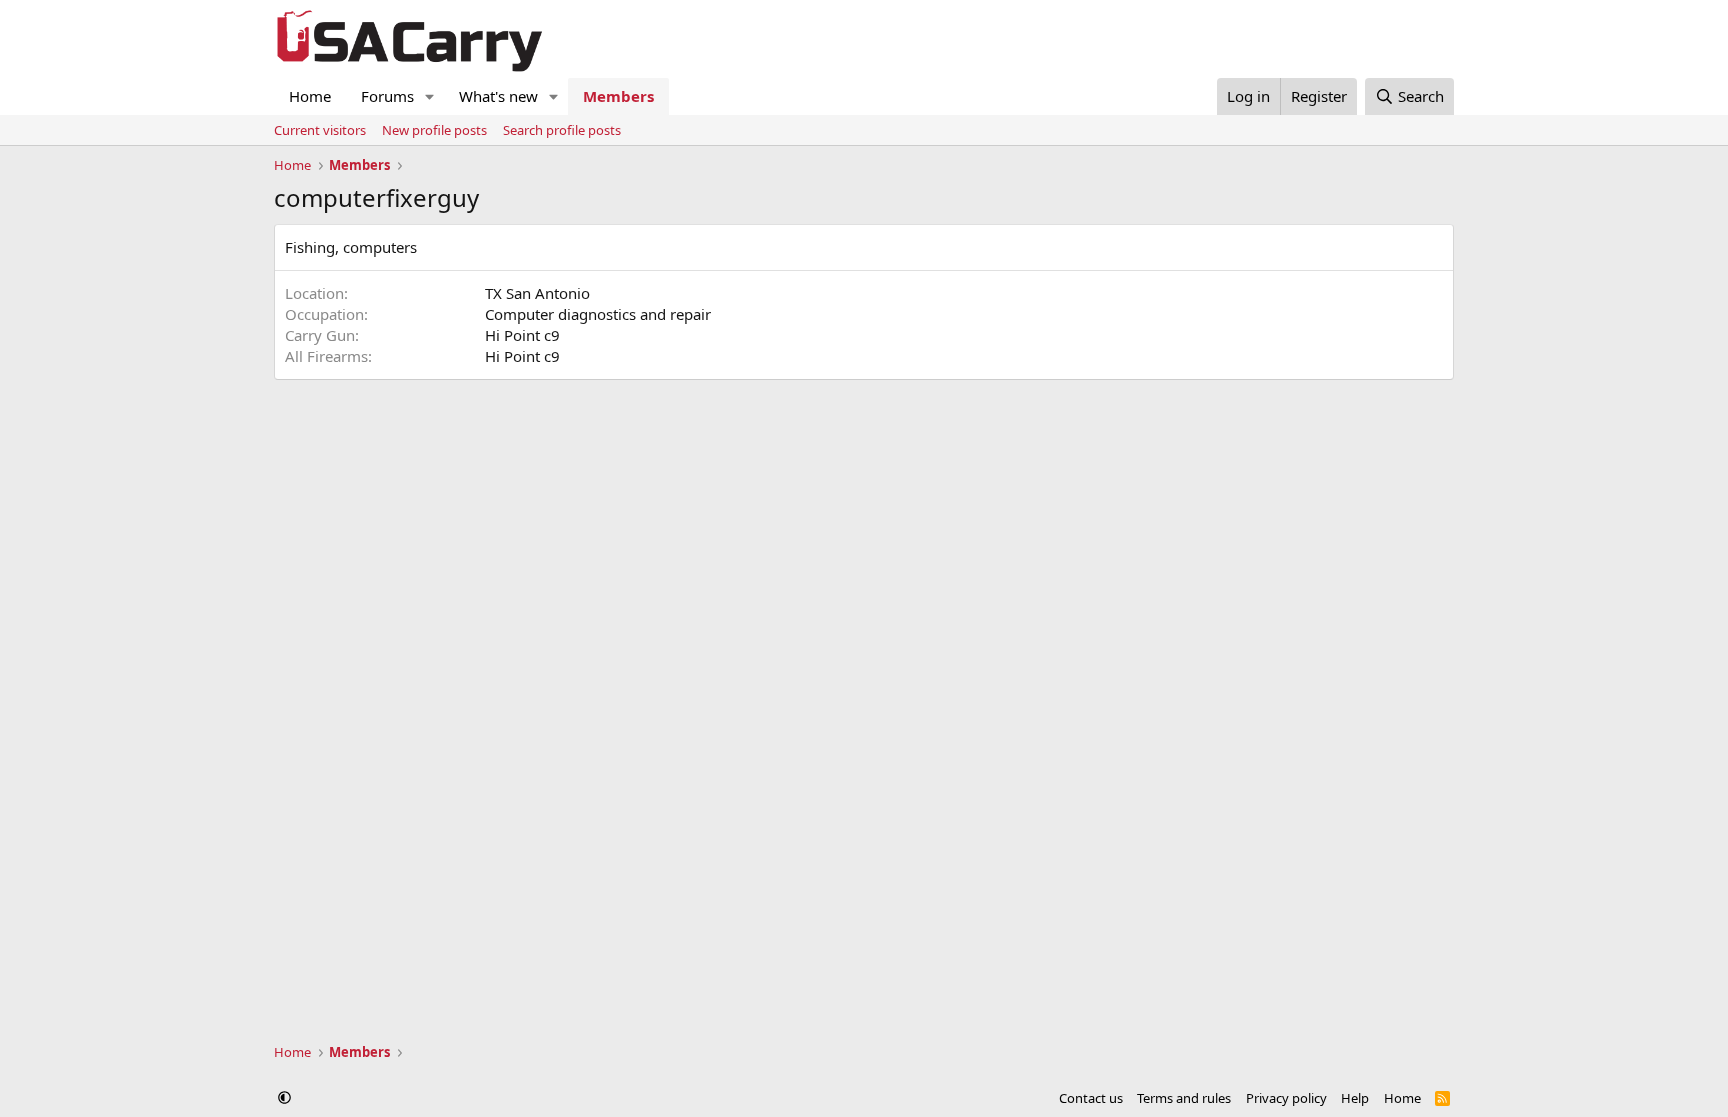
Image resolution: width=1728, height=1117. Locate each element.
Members (618, 96)
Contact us (1091, 1098)
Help (1355, 1098)
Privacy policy (1286, 1098)
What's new (498, 96)
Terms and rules (1184, 1098)
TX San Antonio (537, 293)
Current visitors (320, 130)
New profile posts (434, 130)
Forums (387, 96)
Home (310, 96)
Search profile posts (562, 130)
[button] (430, 96)
